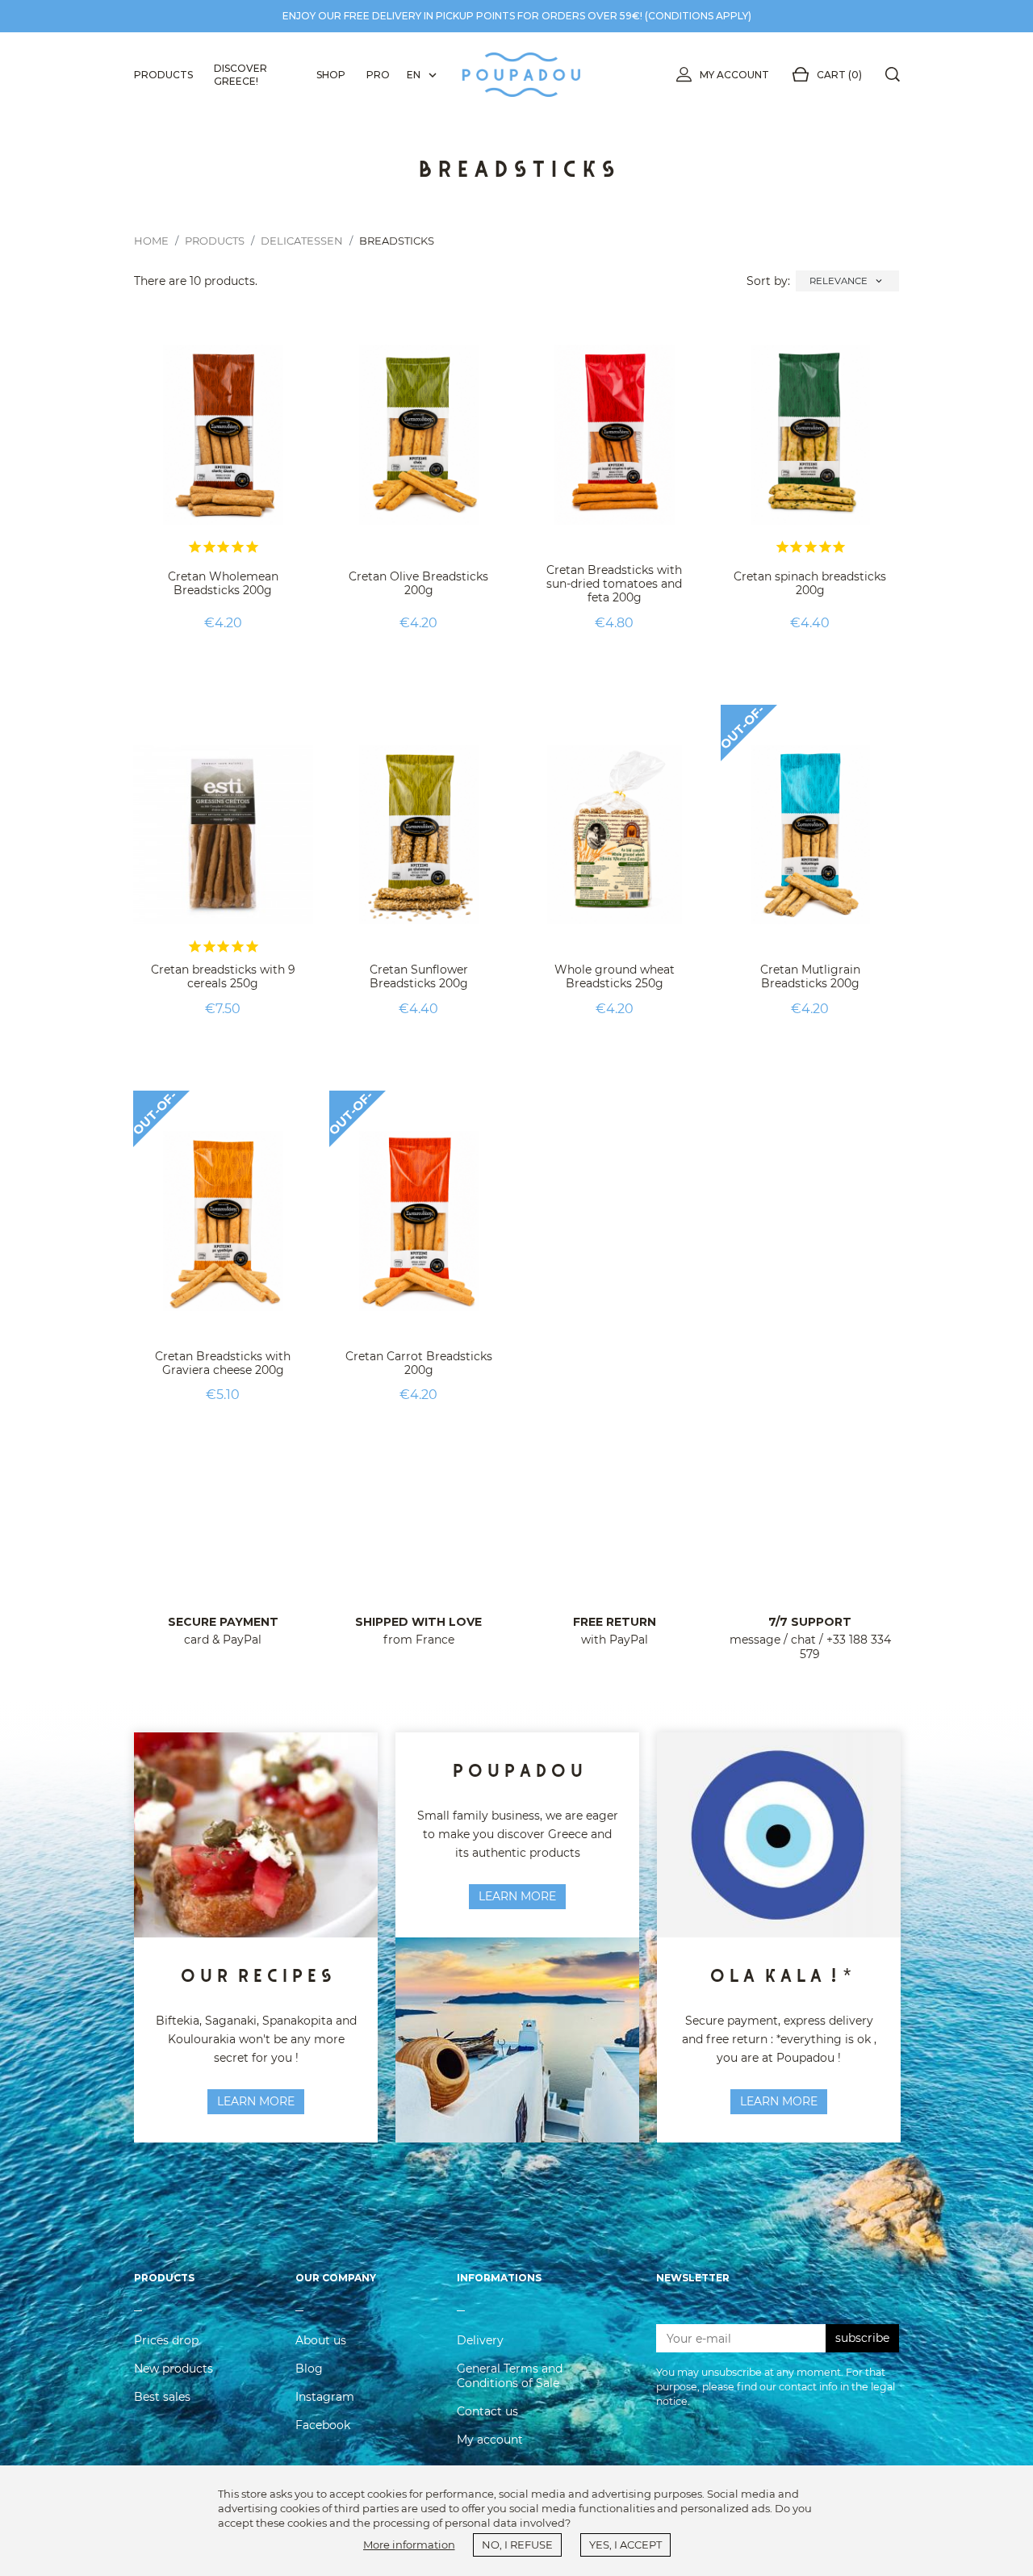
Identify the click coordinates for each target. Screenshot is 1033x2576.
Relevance (847, 281)
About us (321, 2340)
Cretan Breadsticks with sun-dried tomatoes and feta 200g (614, 584)
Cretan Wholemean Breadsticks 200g (223, 583)
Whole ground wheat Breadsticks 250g (615, 976)
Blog (309, 2369)
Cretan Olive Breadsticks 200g (418, 583)
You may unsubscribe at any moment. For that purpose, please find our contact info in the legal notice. (776, 2387)
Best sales (162, 2397)
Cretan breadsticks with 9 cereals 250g (223, 976)
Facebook (323, 2425)
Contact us (487, 2411)
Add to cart (223, 663)
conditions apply (698, 16)
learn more (256, 2101)
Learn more (517, 1896)
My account (734, 75)
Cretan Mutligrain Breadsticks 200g (810, 976)
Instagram (325, 2397)
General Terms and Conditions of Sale (510, 2376)
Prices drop (166, 2340)
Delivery (480, 2340)
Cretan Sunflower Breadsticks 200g (419, 976)
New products (174, 2369)
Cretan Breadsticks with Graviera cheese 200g (223, 1363)
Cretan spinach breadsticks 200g (810, 583)
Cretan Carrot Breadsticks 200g (419, 1363)
